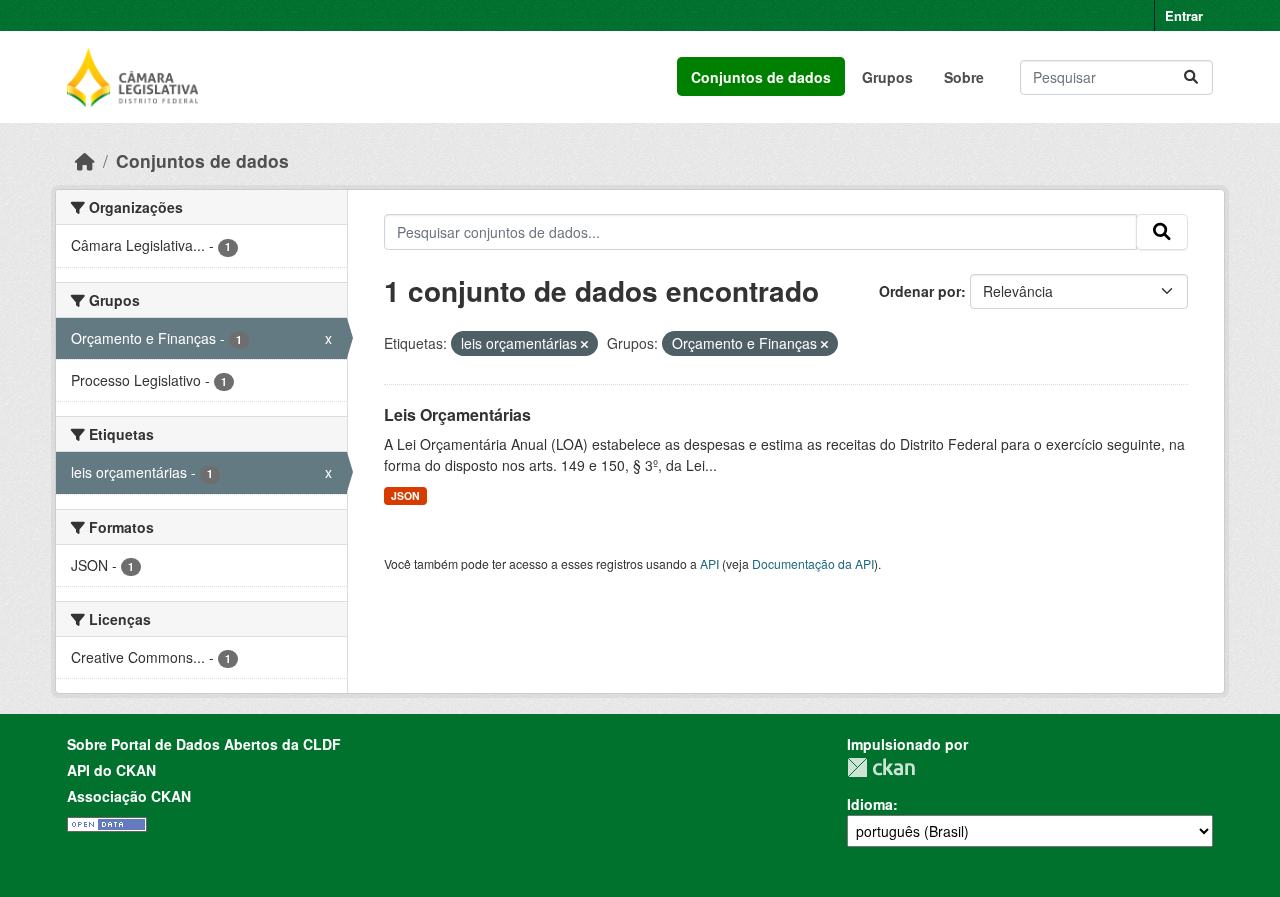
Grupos (887, 77)
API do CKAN (111, 770)
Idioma (870, 804)
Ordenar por (920, 291)
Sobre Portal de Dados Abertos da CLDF (204, 744)
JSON (405, 495)
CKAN (881, 767)
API (709, 563)
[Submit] (1191, 77)
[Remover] (584, 344)
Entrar (1184, 15)
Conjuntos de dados (761, 77)
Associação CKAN (129, 796)
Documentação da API (813, 563)
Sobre (964, 77)
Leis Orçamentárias (457, 414)
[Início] (85, 160)
